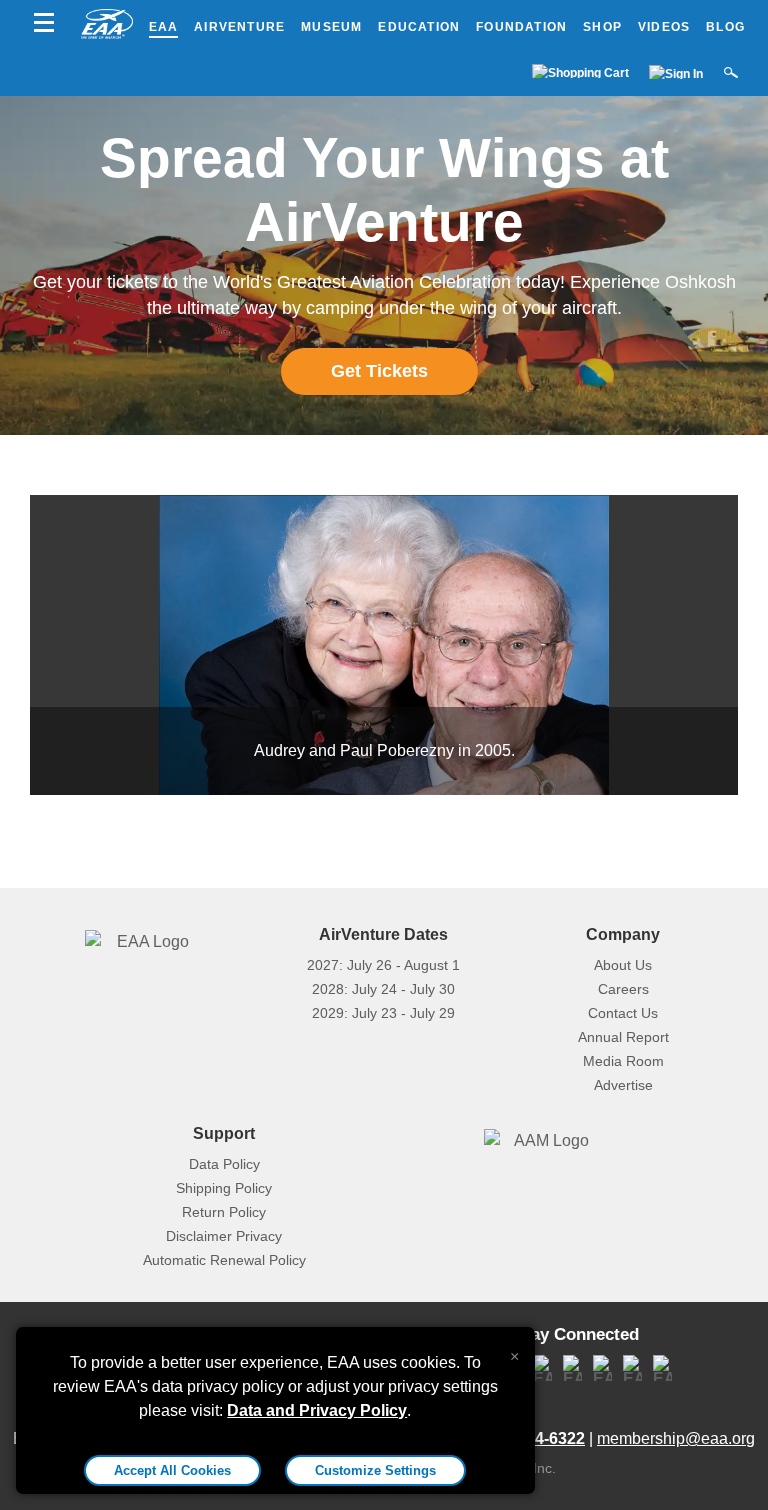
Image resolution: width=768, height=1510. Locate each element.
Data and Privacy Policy (317, 1410)
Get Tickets (379, 371)
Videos (664, 27)
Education (419, 27)
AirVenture (239, 27)
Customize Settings (375, 1470)
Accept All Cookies (172, 1470)
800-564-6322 (535, 1438)
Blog (725, 27)
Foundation (521, 27)
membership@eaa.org (676, 1438)
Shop (602, 27)
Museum (331, 27)
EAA (164, 27)
